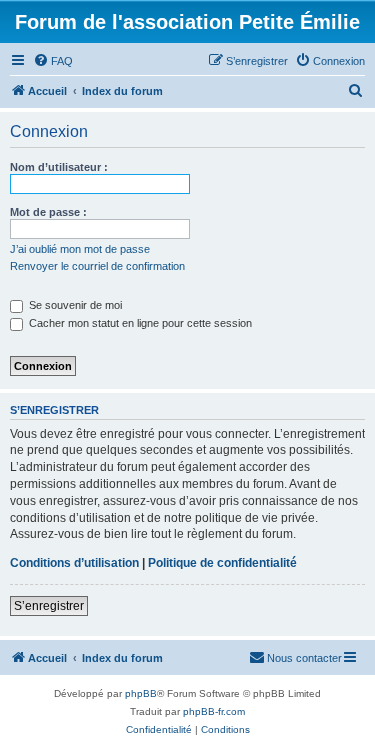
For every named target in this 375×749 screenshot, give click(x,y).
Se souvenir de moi (74, 305)
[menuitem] (53, 61)
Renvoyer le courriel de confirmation (97, 266)
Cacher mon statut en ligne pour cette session (139, 323)
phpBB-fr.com (214, 711)
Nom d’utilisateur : (59, 167)
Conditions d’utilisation (74, 563)
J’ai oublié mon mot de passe (80, 249)
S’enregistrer (49, 606)
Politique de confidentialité (222, 563)
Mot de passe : (48, 212)
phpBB (141, 693)
